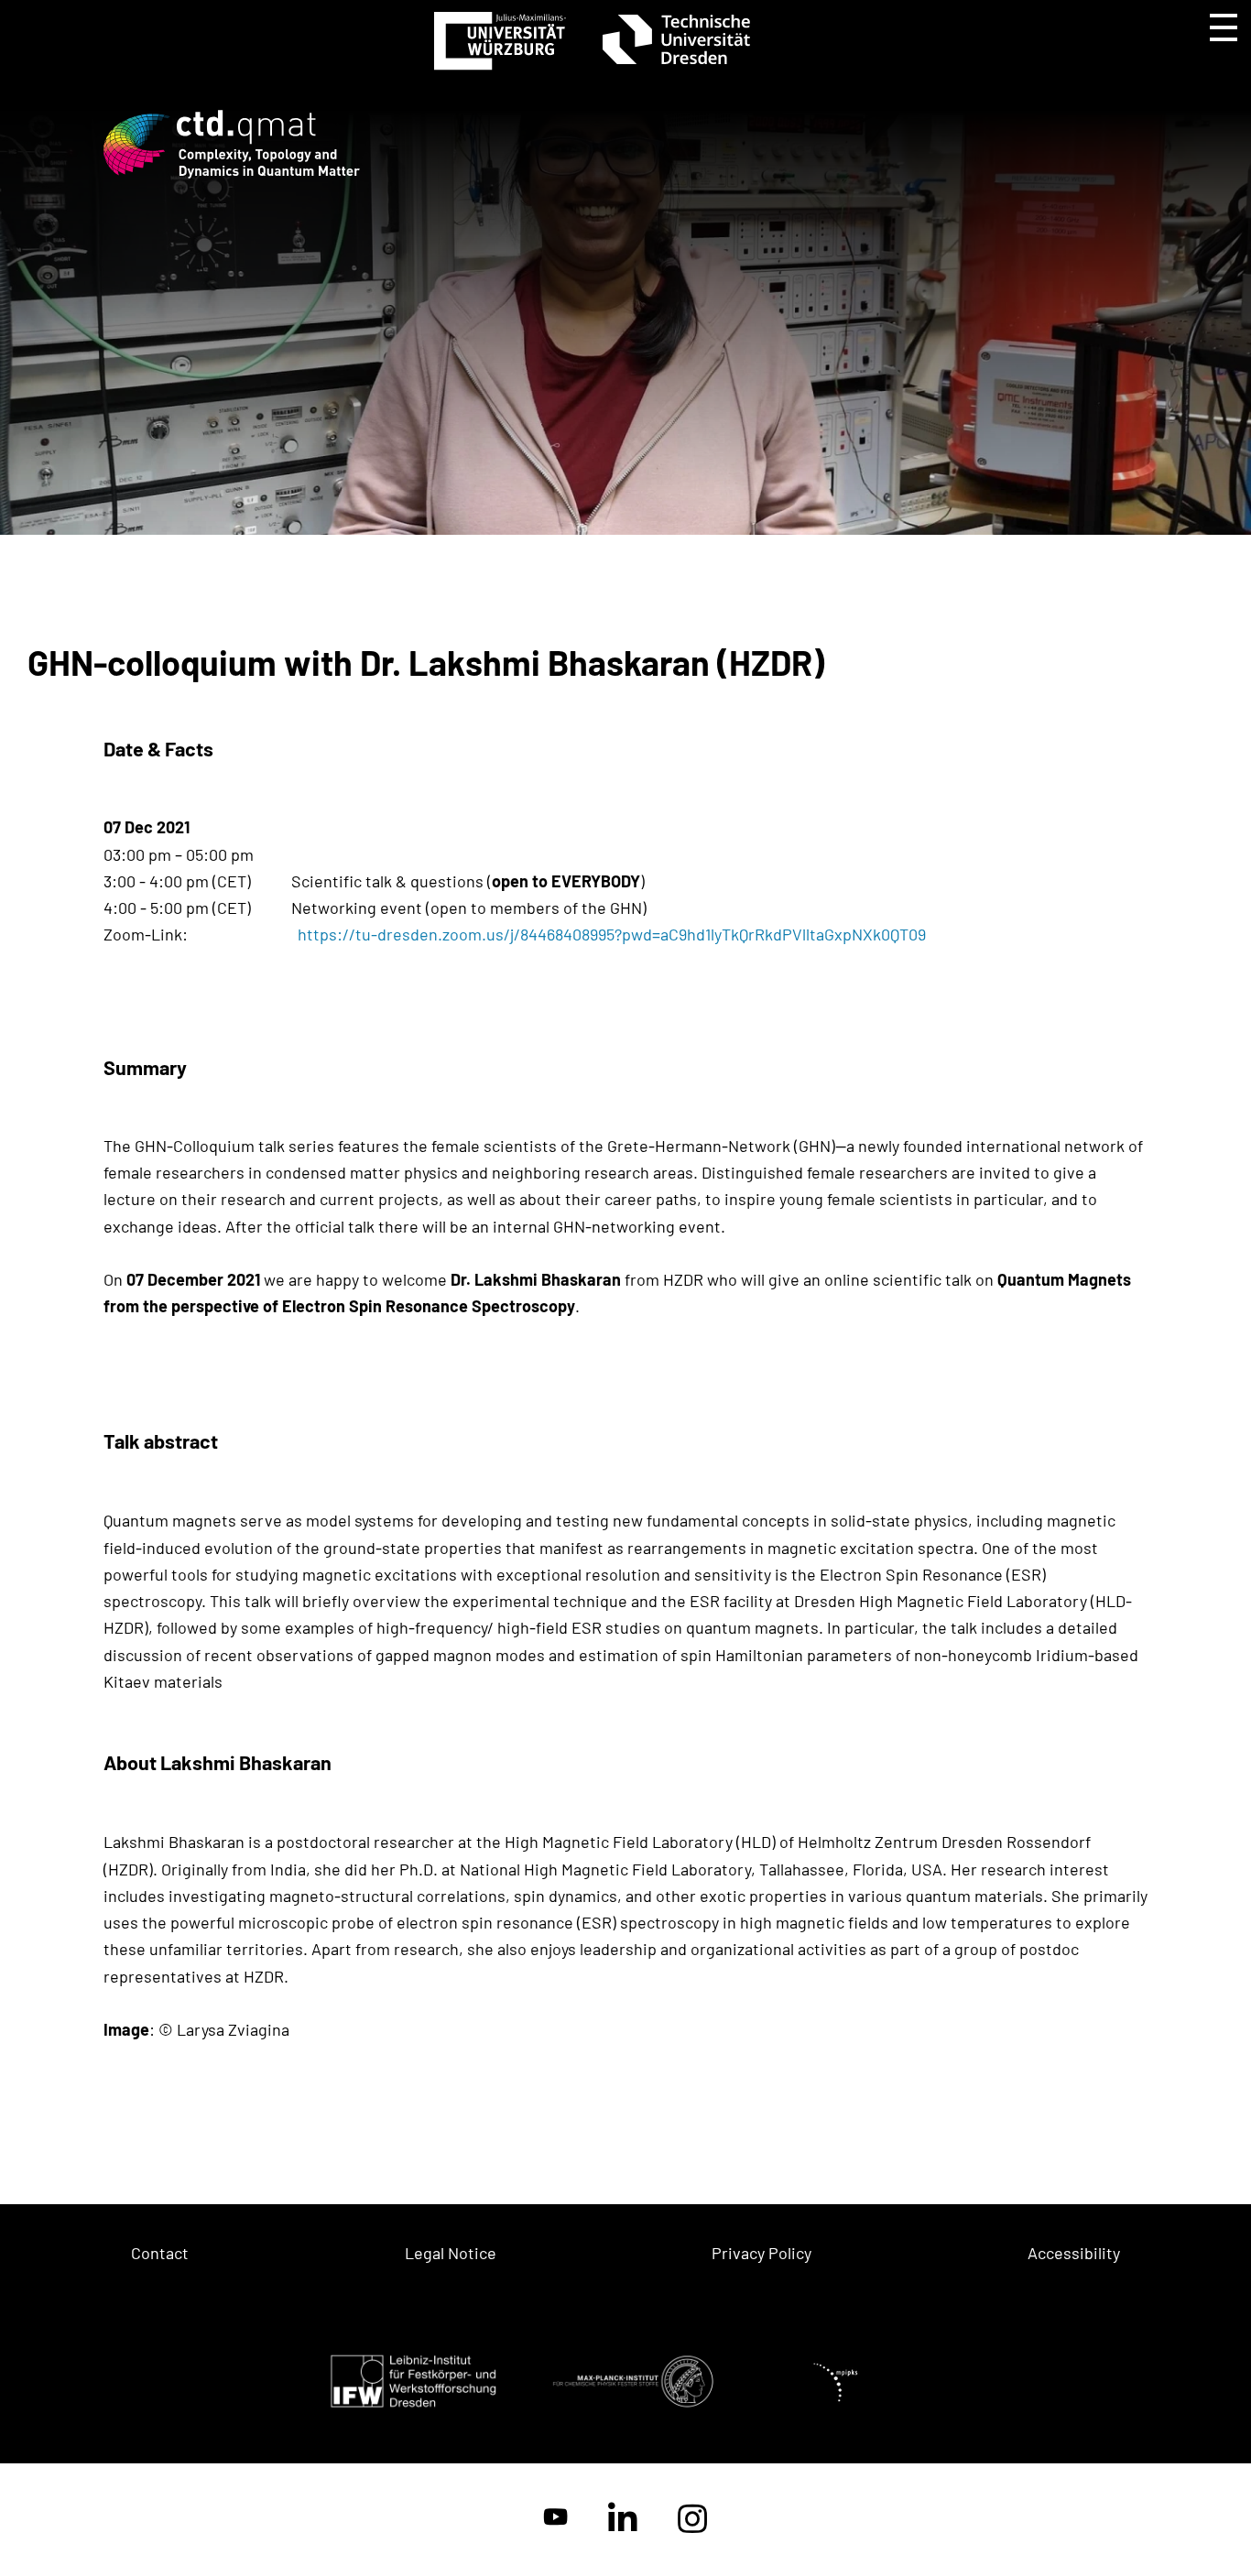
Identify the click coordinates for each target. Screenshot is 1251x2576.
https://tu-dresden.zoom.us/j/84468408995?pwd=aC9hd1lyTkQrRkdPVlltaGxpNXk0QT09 (612, 934)
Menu (1224, 27)
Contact (160, 2253)
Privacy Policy (761, 2253)
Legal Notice (451, 2253)
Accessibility (1074, 2253)
